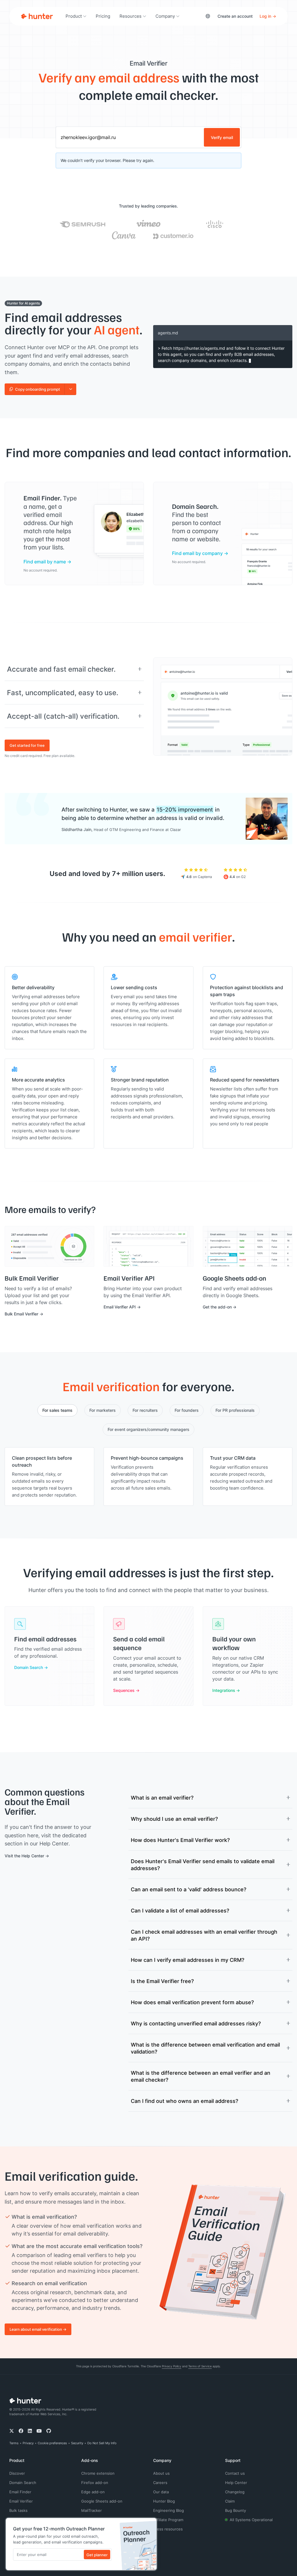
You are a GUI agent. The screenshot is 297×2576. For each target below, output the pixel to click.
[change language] (208, 16)
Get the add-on (217, 1307)
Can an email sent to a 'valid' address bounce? (189, 1889)
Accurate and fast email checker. (61, 669)
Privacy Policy (172, 2366)
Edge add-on (93, 2492)
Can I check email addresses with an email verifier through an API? (204, 1935)
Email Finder (20, 2492)
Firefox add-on (95, 2483)
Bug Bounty (236, 2510)
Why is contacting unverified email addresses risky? (196, 2023)
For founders (187, 1410)
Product (74, 16)
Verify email (222, 137)
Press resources (168, 2529)
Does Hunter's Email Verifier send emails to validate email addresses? (203, 1865)
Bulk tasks (18, 2510)
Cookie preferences (52, 2443)
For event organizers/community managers (148, 1429)
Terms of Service (200, 2366)
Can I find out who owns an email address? (184, 2101)
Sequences (124, 1690)
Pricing (103, 16)
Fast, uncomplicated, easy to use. (63, 693)
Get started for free (27, 745)
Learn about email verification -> (38, 2329)
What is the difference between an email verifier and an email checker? (201, 2076)
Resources (131, 16)
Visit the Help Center (24, 1856)
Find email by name (45, 561)
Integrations (224, 1690)
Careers (160, 2483)
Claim (230, 2501)
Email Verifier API (120, 1307)
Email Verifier (21, 2501)
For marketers (103, 1410)
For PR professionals (235, 1410)
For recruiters (145, 1410)
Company (165, 16)
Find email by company (197, 553)
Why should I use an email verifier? (174, 1819)
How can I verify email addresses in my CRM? (188, 1960)
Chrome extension (98, 2473)
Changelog (235, 2492)
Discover (17, 2473)
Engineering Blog (169, 2510)
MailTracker (92, 2510)
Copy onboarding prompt (38, 389)
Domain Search (29, 1667)
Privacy (28, 2443)
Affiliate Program (168, 2520)
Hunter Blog (164, 2501)
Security (77, 2443)
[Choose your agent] (70, 389)
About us (161, 2473)
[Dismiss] (151, 2524)
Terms (14, 2443)
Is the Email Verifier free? (162, 1981)
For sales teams (57, 1410)
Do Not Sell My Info (102, 2443)
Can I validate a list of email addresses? (180, 1910)
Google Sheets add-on (102, 2501)
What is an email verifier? (162, 1798)
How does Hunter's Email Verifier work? (180, 1840)
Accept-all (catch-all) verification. (63, 716)
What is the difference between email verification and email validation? (205, 2048)
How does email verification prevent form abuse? (192, 2002)
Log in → (268, 16)
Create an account (235, 16)
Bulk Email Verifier (21, 1314)
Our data (161, 2492)
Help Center (236, 2483)
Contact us (235, 2473)
